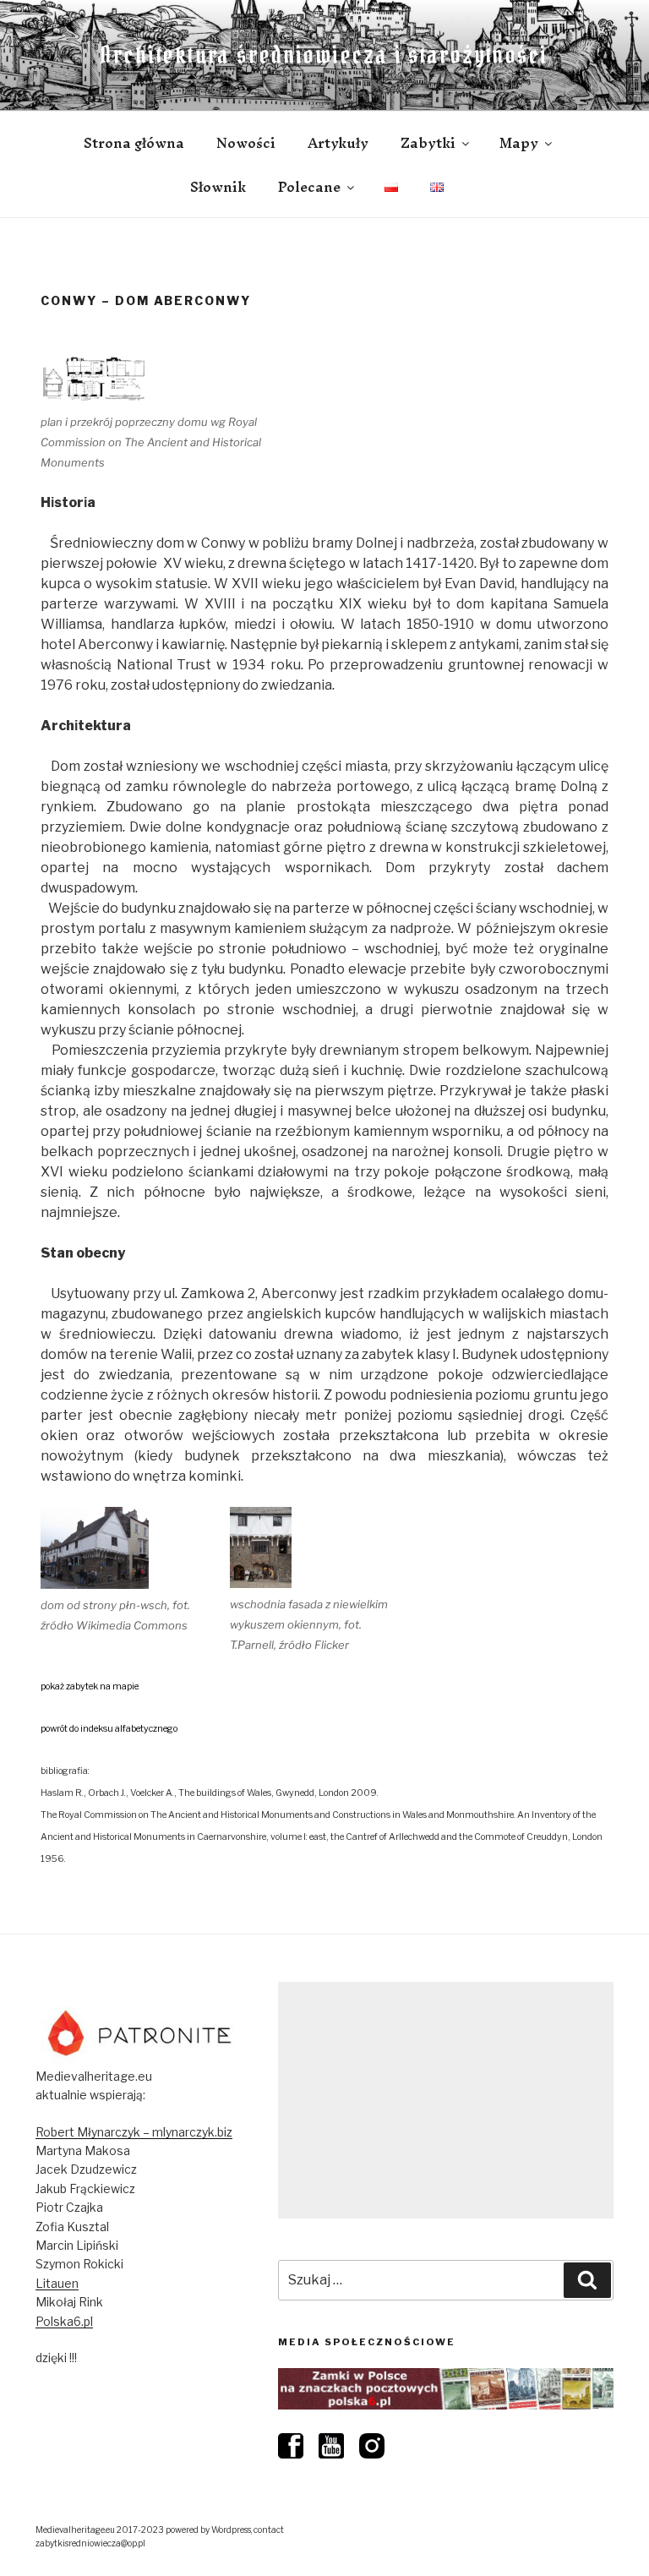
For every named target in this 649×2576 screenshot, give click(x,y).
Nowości (246, 143)
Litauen (57, 2283)
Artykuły (338, 143)
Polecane (309, 187)
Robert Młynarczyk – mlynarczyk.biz (134, 2132)
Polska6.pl (64, 2321)
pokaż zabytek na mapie (90, 1686)
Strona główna (134, 143)
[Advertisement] (446, 2100)
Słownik (218, 187)
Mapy (519, 143)
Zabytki (428, 143)
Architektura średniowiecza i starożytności (324, 55)
